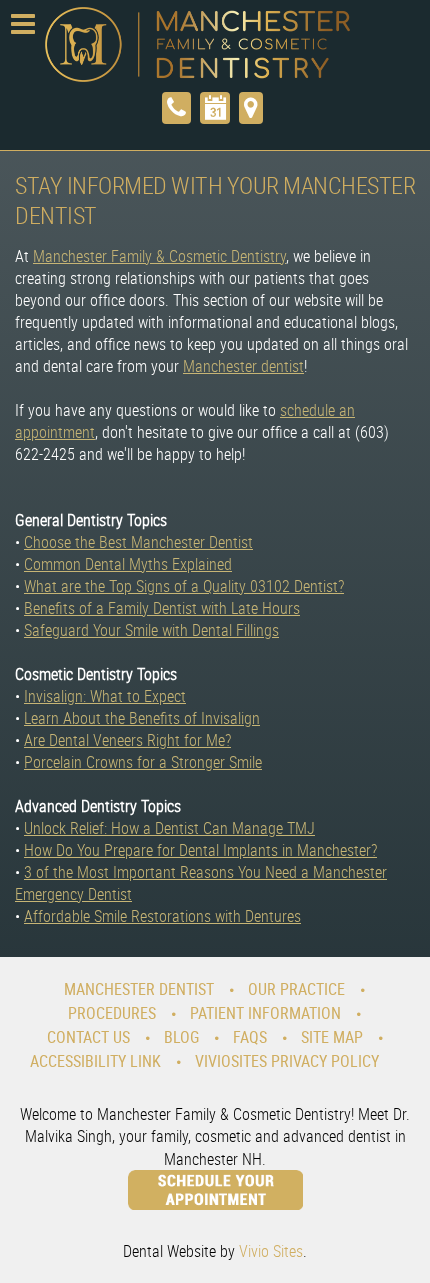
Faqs (250, 1037)
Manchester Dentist (139, 989)
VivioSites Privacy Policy (287, 1061)
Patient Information (265, 1013)
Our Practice (296, 989)
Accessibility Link (95, 1061)
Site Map (332, 1037)
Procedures (112, 1013)
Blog (181, 1037)
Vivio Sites (271, 1251)
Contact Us (88, 1037)
